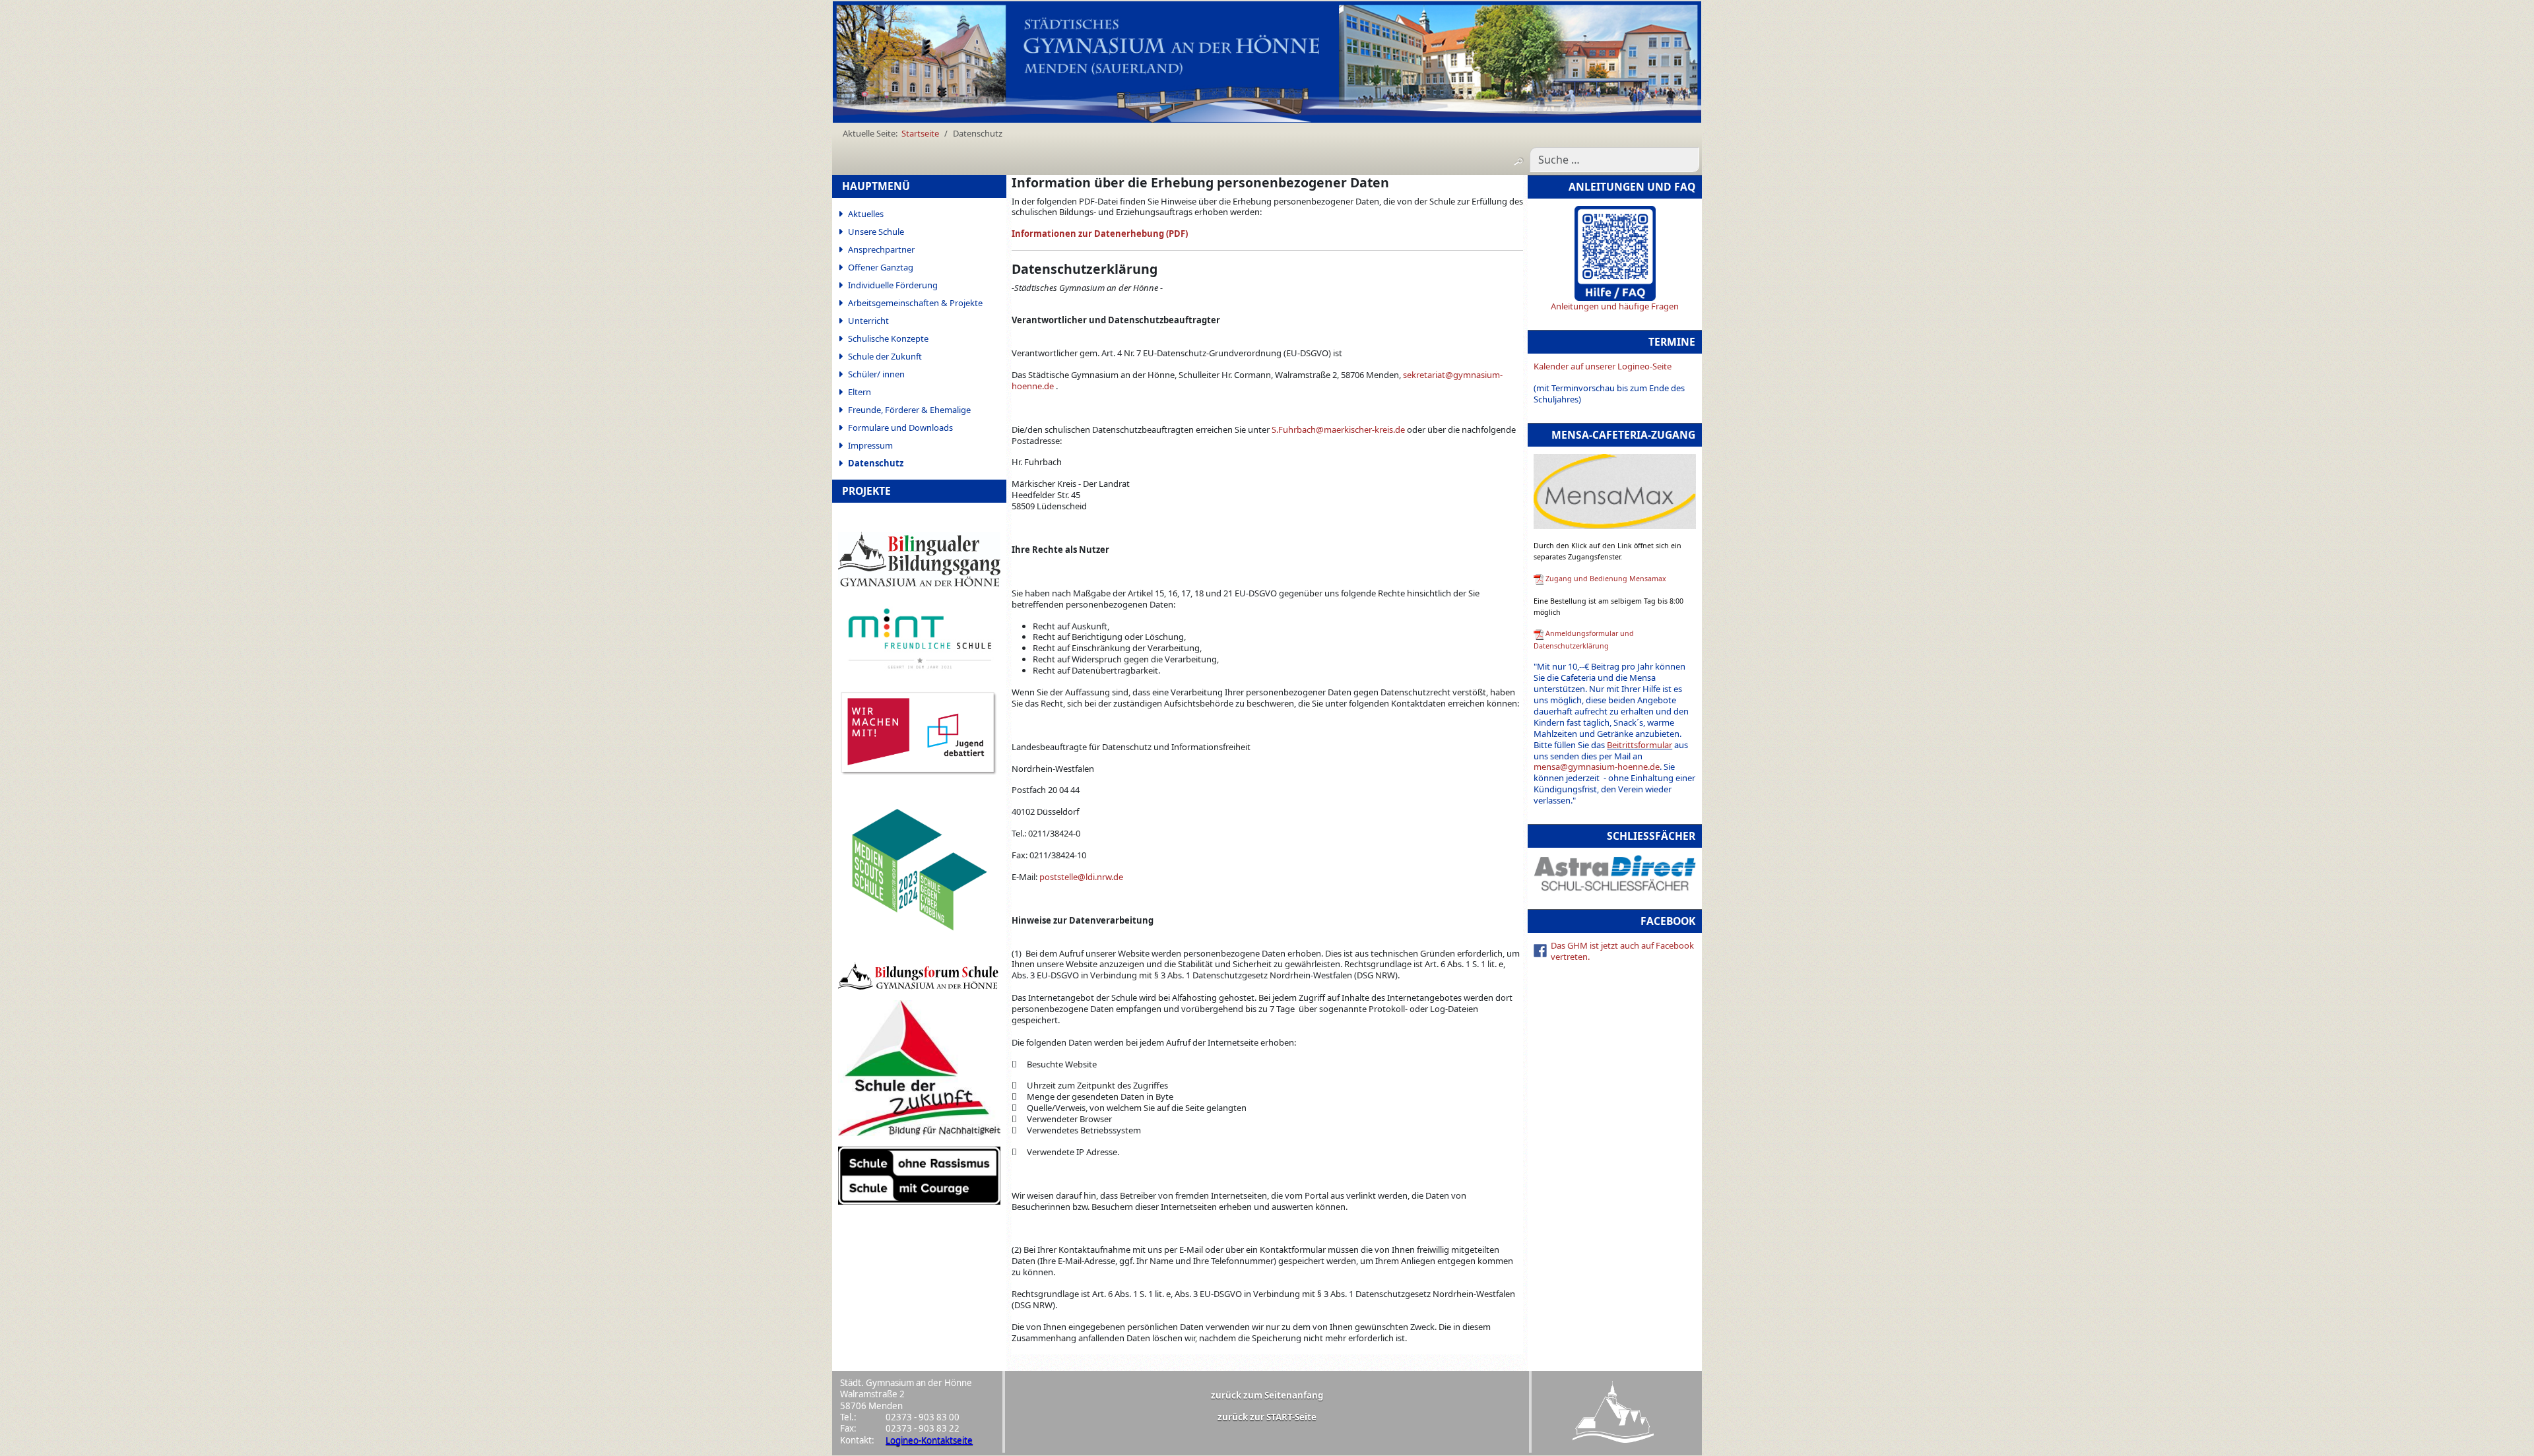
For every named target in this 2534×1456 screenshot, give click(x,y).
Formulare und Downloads (900, 427)
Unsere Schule (876, 232)
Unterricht (868, 321)
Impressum (870, 445)
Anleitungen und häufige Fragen (1615, 306)
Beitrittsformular (1640, 745)
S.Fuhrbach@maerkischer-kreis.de (1338, 429)
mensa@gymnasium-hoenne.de (1597, 767)
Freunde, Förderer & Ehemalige (909, 410)
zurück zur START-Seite (1267, 1417)
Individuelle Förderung (893, 285)
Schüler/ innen (876, 374)
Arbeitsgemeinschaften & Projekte (915, 303)
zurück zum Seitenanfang (1267, 1395)
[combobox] (1614, 160)
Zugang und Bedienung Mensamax (1606, 579)
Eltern (860, 392)
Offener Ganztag (881, 267)
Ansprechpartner (881, 249)
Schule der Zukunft (885, 356)
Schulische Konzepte (888, 338)
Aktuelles (866, 214)
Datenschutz (876, 463)
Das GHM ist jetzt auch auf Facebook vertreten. (1622, 951)
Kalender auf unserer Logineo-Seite (1603, 366)
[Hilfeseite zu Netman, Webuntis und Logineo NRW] (1615, 253)
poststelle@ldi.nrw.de (1081, 877)
